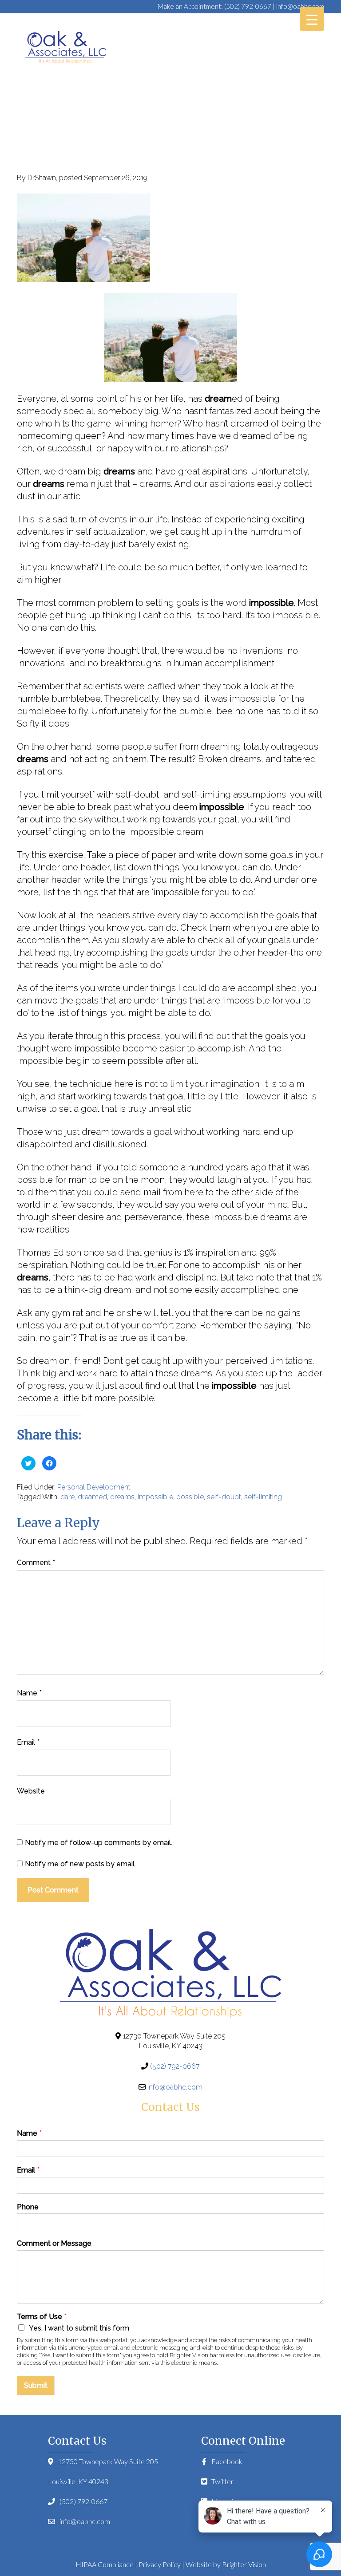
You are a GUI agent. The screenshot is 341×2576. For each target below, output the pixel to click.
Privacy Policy (160, 2564)
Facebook (226, 2461)
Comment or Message (54, 2243)
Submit (36, 2385)
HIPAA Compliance (105, 2564)
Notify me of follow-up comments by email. (99, 1843)
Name (29, 1693)
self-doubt (224, 1497)
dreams (122, 1497)
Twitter (222, 2481)
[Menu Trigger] (312, 19)
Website (31, 1791)
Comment (36, 1563)
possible (190, 1497)
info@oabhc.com (300, 6)
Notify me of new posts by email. (80, 1864)
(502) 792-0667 (248, 6)
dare (67, 1497)
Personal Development (94, 1487)
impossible (155, 1497)
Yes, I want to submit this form (79, 2328)
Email (28, 1742)
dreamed (92, 1497)
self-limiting (263, 1497)
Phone (28, 2207)
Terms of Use (42, 2317)
